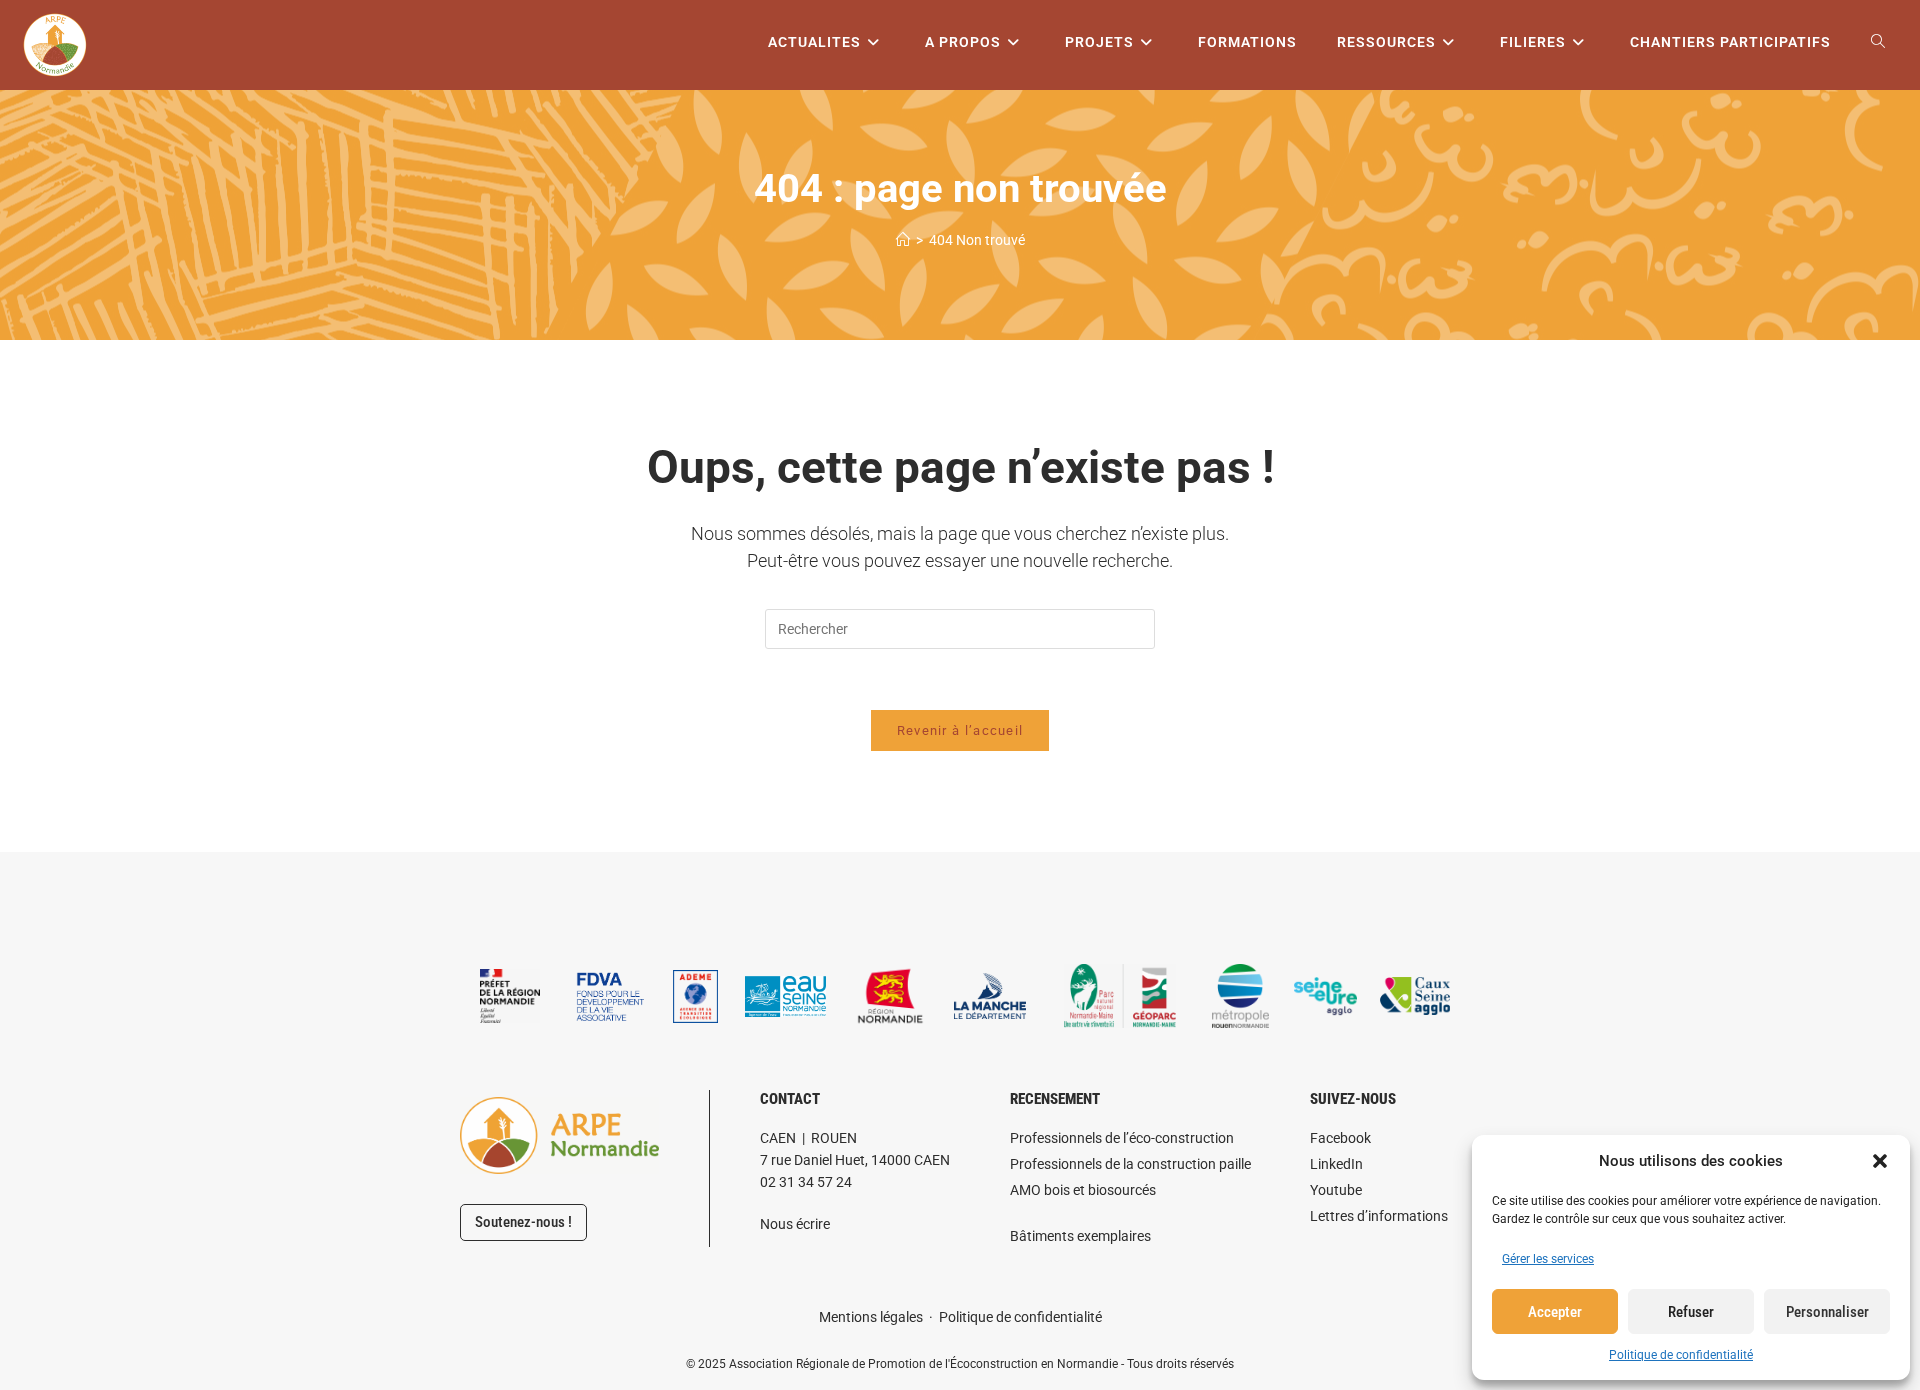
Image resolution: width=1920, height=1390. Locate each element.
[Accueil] (903, 240)
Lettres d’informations (1379, 1216)
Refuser (1691, 1312)
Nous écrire (795, 1224)
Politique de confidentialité (1681, 1355)
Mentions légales (871, 1317)
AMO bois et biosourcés (1083, 1190)
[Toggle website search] (1878, 42)
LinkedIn (1336, 1164)
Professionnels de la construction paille (1130, 1164)
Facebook (1340, 1138)
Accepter (1555, 1312)
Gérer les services (1548, 1259)
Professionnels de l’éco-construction (1122, 1138)
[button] (1880, 1161)
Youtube (1336, 1190)
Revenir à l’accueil (960, 730)
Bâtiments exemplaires (1080, 1236)
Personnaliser (1827, 1312)
